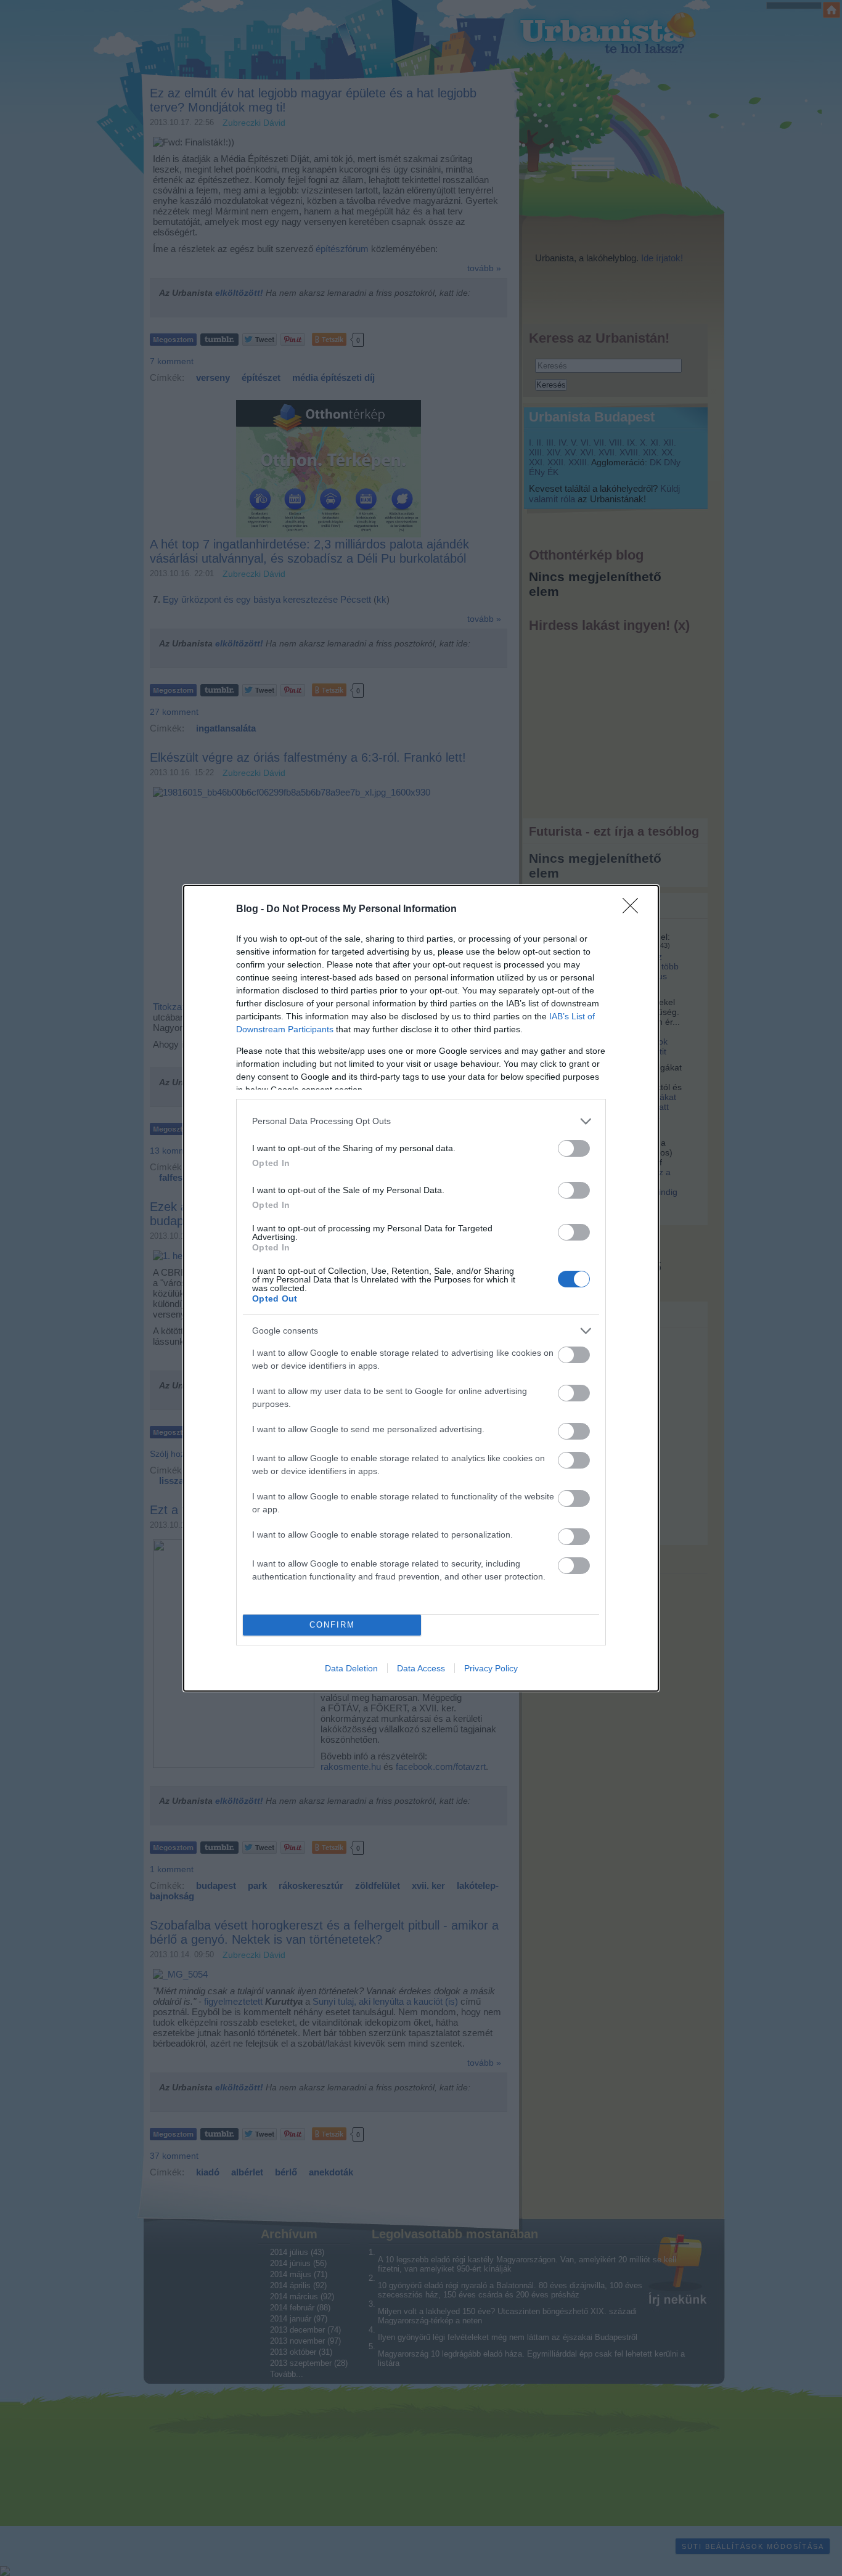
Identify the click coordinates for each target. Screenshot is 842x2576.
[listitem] (421, 1121)
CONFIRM (332, 1625)
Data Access (421, 1668)
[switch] (574, 1148)
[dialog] (421, 1288)
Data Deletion (351, 1668)
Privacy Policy (491, 1668)
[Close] (634, 910)
